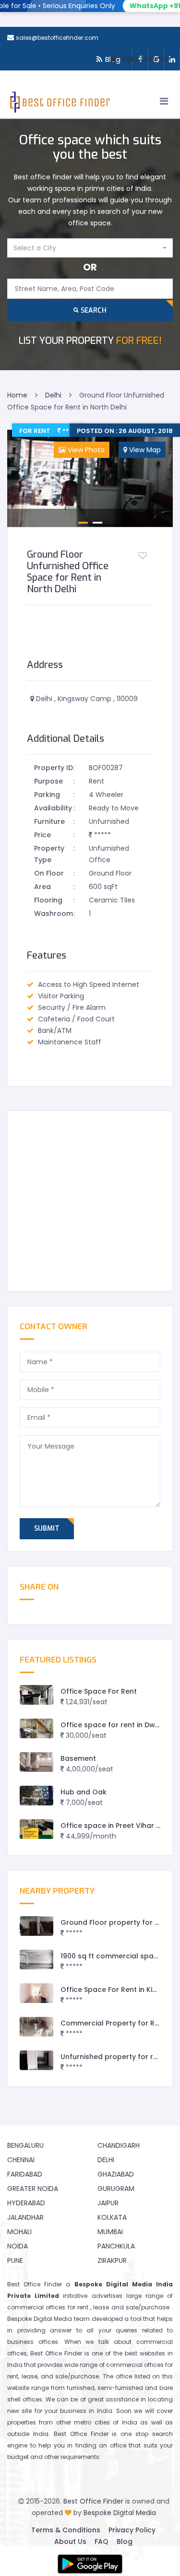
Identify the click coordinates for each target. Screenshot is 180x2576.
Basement (78, 1758)
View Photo (85, 450)
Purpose (48, 781)
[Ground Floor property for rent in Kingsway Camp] (36, 1926)
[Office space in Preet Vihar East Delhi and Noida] (36, 1829)
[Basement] (36, 1762)
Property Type (49, 854)
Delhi (106, 2160)
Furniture (49, 821)
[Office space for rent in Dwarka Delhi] (36, 1728)
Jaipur (108, 2203)
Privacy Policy (132, 2530)
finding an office (101, 2445)
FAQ (102, 2541)
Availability (53, 808)
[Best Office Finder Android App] (90, 2564)
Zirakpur (112, 2260)
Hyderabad (26, 2203)
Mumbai (110, 2232)
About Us (70, 2541)
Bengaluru (25, 2145)
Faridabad (25, 2174)
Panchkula (116, 2246)
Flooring (48, 900)
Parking (47, 795)
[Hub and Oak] (36, 1796)
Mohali (19, 2232)
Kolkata (112, 2217)
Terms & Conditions (66, 2530)
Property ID (54, 768)
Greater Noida (33, 2189)
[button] (90, 248)
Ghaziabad (116, 2174)
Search (93, 310)
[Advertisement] (90, 1201)
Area (42, 887)
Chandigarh (119, 2145)
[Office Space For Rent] (36, 1695)
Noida (18, 2246)
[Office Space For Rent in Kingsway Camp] (36, 1993)
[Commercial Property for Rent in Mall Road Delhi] (36, 2027)
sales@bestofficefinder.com (57, 38)
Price (42, 835)
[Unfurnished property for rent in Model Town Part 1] (36, 2060)
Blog (125, 2541)
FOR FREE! (90, 341)
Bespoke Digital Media (120, 2513)
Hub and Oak (84, 1792)
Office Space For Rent (99, 1691)
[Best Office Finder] (59, 104)
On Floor (49, 873)
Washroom (54, 913)
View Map (144, 450)
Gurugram (116, 2189)
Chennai (21, 2160)
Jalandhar (25, 2217)
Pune (15, 2260)
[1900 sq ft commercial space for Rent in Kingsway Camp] (36, 1960)
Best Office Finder (93, 2501)
